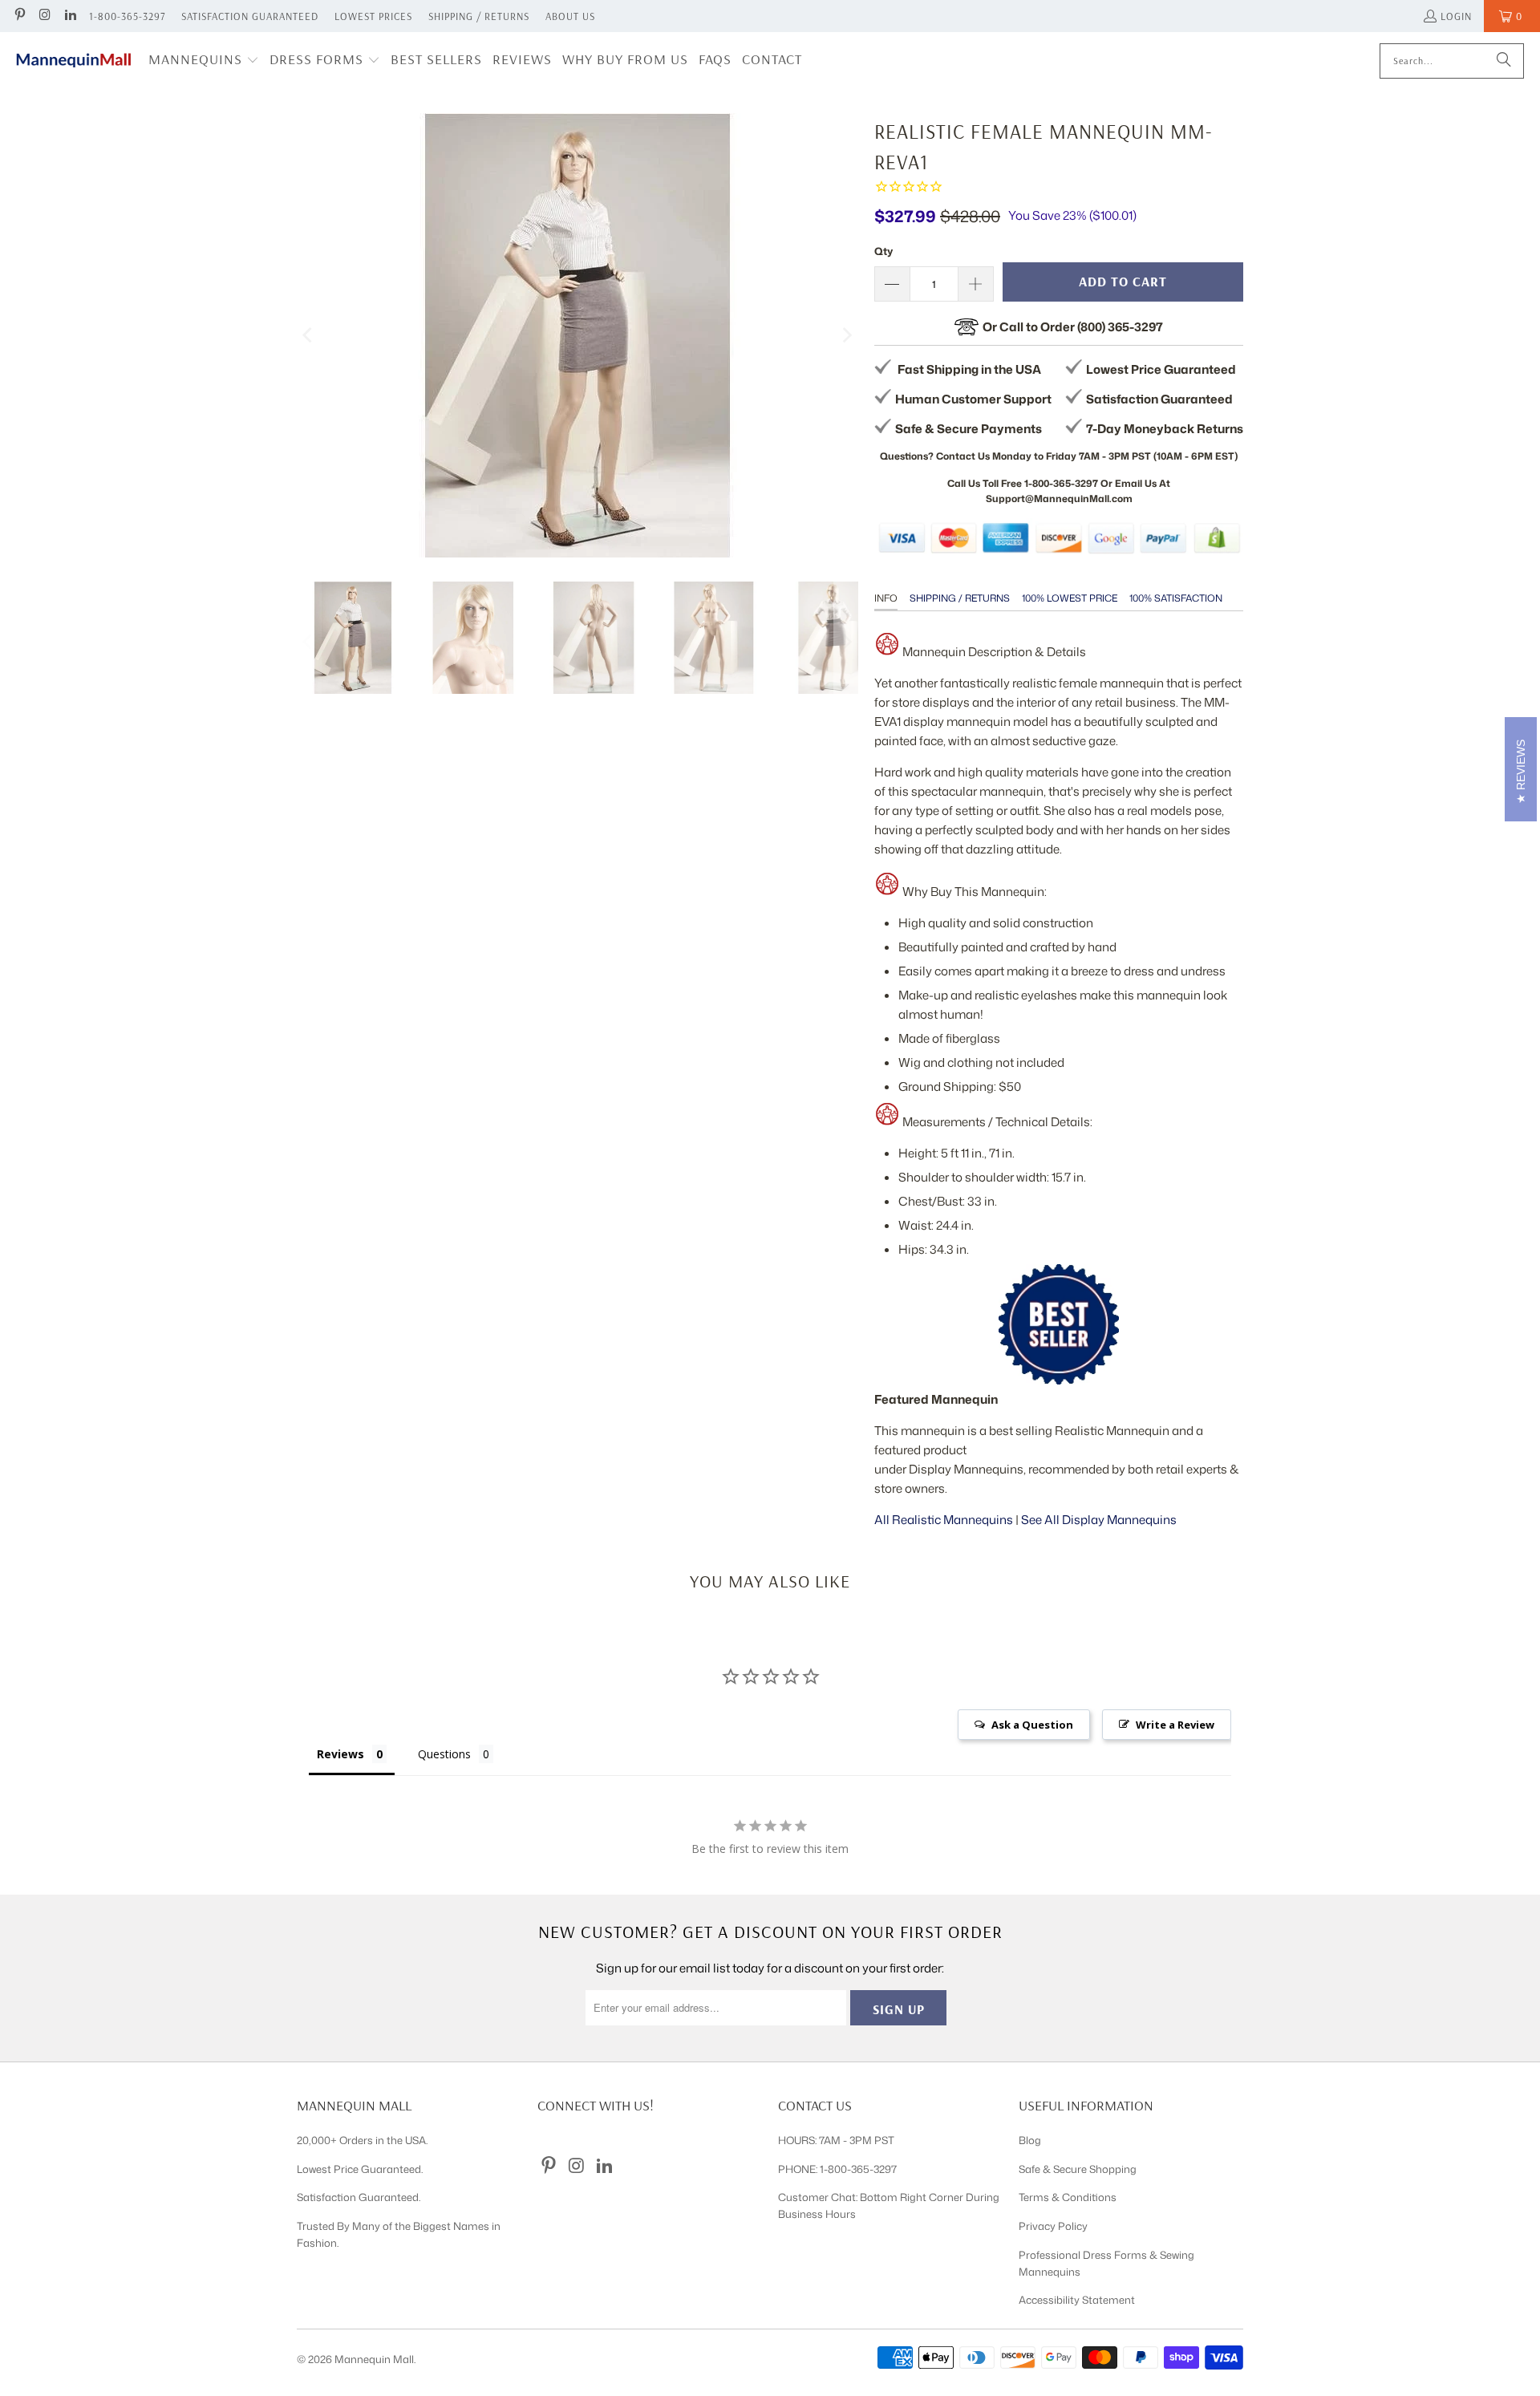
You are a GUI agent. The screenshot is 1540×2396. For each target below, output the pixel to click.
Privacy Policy (1053, 2226)
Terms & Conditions (1068, 2197)
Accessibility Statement (1077, 2300)
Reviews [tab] (340, 1754)
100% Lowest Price (1070, 598)
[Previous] (309, 335)
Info (886, 598)
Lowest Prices (373, 16)
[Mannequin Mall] (74, 61)
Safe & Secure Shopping (1078, 2169)
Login (1456, 16)
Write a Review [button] (1175, 1725)
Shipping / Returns (479, 16)
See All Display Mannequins (1099, 1520)
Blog (1030, 2140)
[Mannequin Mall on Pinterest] (19, 16)
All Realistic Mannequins (944, 1520)
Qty (883, 251)
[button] (204, 61)
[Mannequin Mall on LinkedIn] (70, 16)
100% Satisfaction (1176, 598)
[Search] (1504, 61)
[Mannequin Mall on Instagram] (44, 16)
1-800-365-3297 (127, 16)
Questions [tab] (444, 1754)
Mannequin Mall (374, 2359)
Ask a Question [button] (1032, 1725)
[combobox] (1452, 61)
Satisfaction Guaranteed (250, 16)
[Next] (846, 335)
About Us (570, 16)
